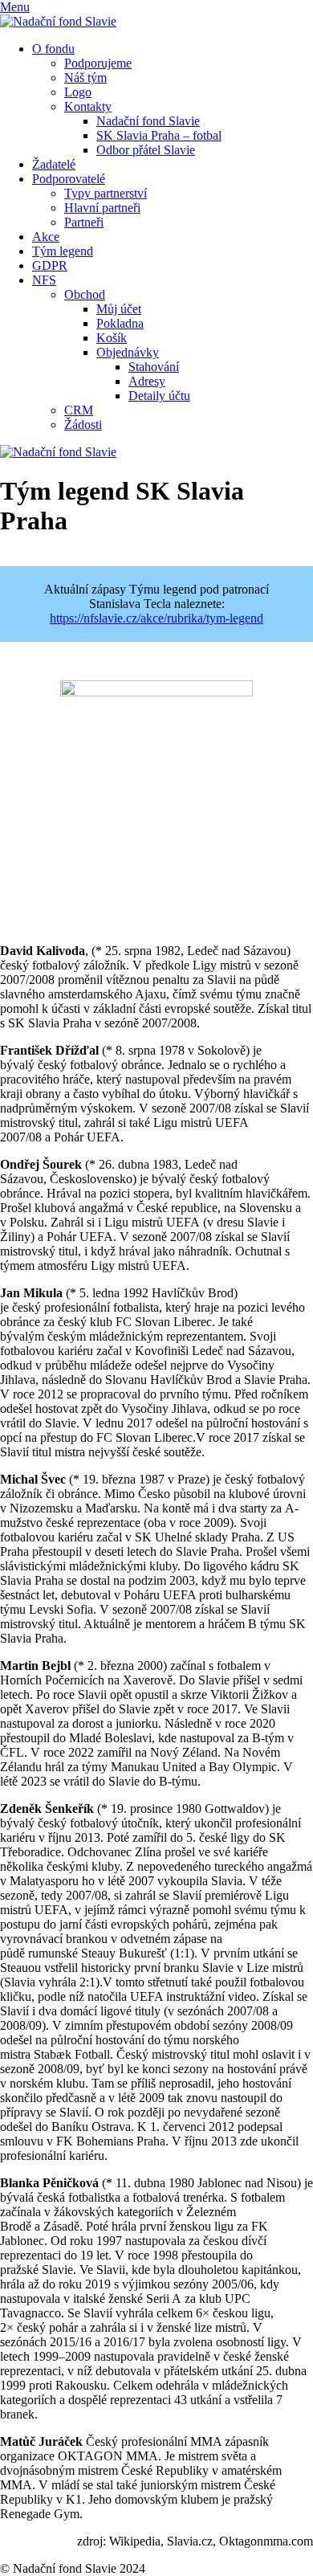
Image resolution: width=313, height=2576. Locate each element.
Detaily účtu (159, 396)
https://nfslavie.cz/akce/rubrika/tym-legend (156, 618)
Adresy (147, 381)
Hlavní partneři (102, 208)
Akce (46, 237)
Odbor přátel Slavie (146, 150)
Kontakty (88, 106)
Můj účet (119, 309)
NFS (44, 280)
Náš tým (85, 78)
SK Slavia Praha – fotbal (159, 135)
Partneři (84, 222)
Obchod (85, 294)
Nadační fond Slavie (148, 121)
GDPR (50, 265)
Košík (112, 338)
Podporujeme (98, 63)
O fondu (53, 49)
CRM (79, 410)
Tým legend (63, 251)
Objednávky (128, 352)
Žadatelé (54, 164)
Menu (15, 7)
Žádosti (83, 425)
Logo (78, 92)
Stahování (154, 367)
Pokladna (120, 323)
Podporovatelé (69, 179)
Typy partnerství (106, 193)
